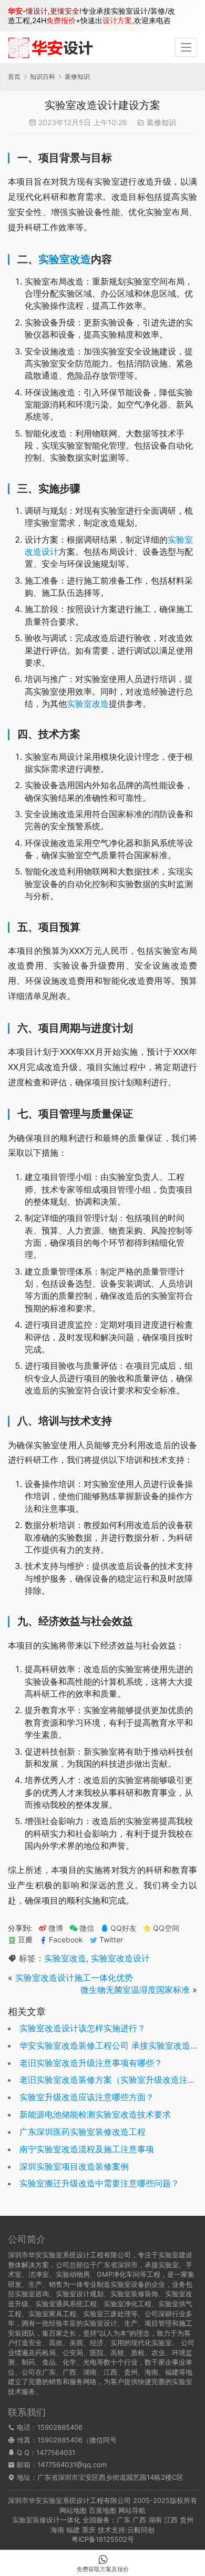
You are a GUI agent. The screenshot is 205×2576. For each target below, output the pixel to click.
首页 (14, 77)
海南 (57, 2530)
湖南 (155, 2520)
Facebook (66, 1940)
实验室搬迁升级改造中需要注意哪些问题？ (99, 2183)
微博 (56, 1928)
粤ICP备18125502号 (103, 2539)
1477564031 (56, 2452)
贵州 (187, 2520)
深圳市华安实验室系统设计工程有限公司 (69, 2500)
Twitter (111, 1940)
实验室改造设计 (120, 1958)
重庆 (89, 2530)
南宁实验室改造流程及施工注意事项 (87, 2149)
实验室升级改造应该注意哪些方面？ (87, 2097)
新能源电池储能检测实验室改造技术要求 (95, 2114)
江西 (171, 2520)
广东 (124, 2520)
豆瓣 (25, 1940)
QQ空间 (166, 1928)
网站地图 (73, 2510)
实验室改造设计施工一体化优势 (74, 1978)
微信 (82, 1928)
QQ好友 (124, 1928)
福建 (73, 2530)
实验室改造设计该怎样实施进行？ (83, 2028)
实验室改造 (65, 259)
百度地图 (102, 2510)
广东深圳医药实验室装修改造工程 (83, 2132)
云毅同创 (141, 2530)
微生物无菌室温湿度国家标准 (135, 1990)
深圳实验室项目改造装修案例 (74, 2166)
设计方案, (118, 20)
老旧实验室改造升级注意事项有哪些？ (91, 2063)
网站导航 (132, 2510)
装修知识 (161, 122)
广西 (139, 2520)
